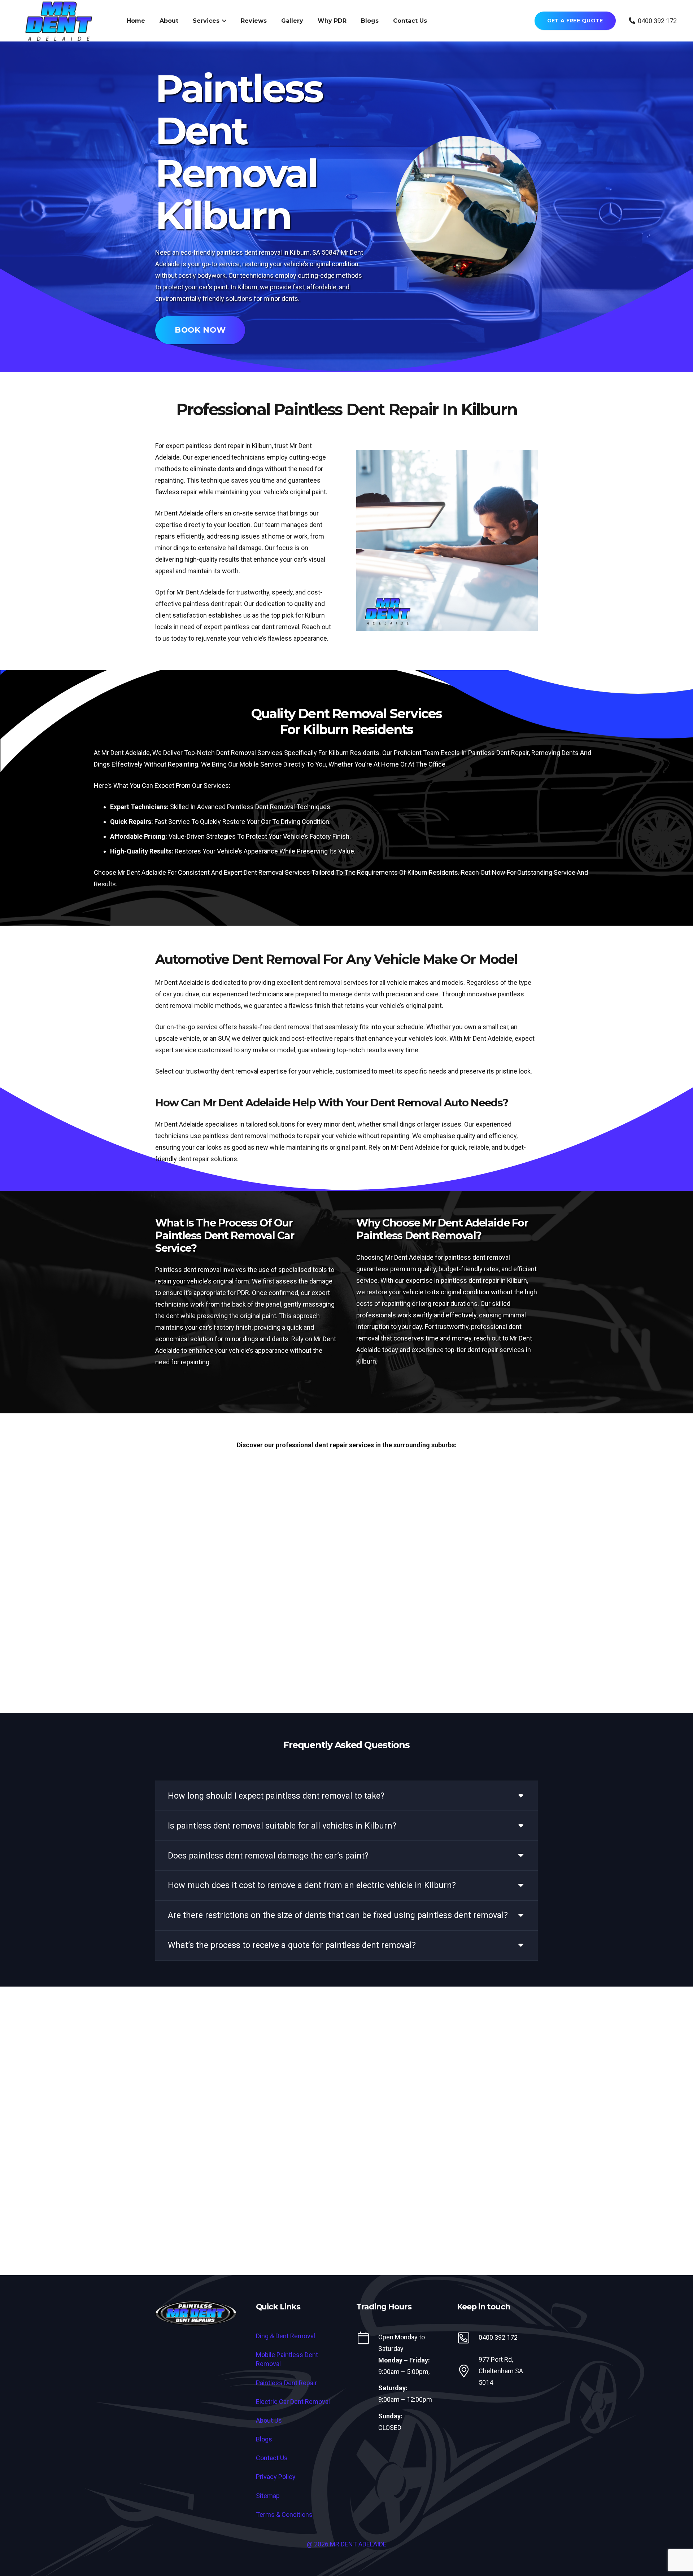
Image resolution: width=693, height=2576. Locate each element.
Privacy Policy (276, 2477)
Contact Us (272, 2458)
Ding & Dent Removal (286, 2336)
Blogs (264, 2439)
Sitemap (268, 2496)
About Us (269, 2420)
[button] (223, 21)
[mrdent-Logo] (196, 2313)
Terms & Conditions (284, 2514)
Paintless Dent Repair (286, 2383)
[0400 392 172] (468, 2338)
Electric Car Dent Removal (293, 2402)
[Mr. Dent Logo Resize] (59, 21)
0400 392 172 (498, 2337)
